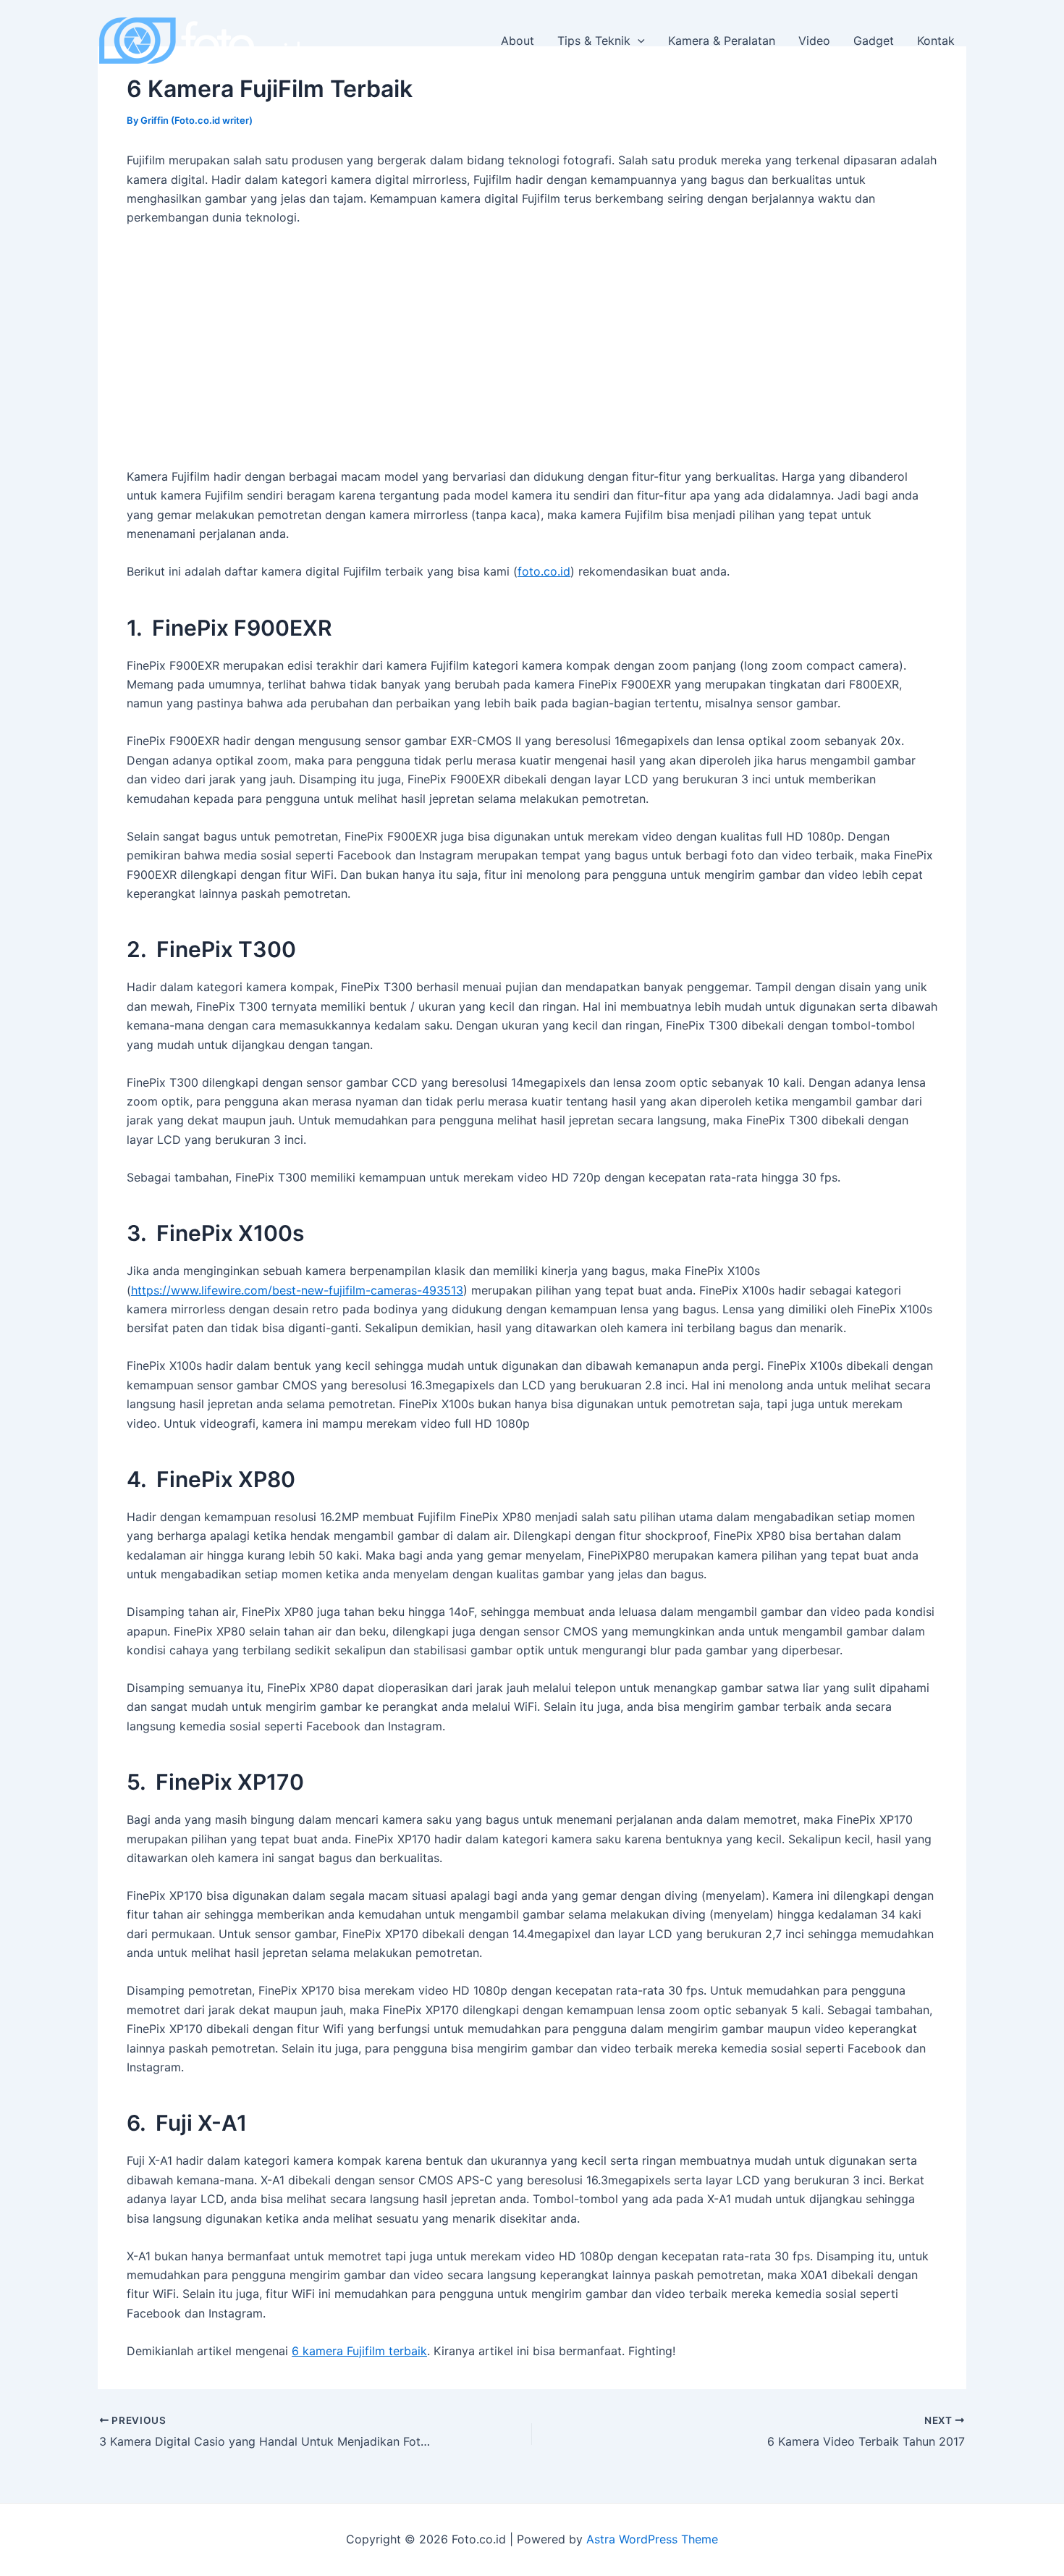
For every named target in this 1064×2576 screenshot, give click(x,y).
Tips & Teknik (594, 41)
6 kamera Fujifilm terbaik (359, 2351)
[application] (638, 41)
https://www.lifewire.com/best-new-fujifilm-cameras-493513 (297, 1290)
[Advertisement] (532, 347)
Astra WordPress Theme (652, 2539)
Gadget (874, 41)
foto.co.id (544, 571)
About (518, 41)
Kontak (936, 41)
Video (814, 41)
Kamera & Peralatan (722, 41)
